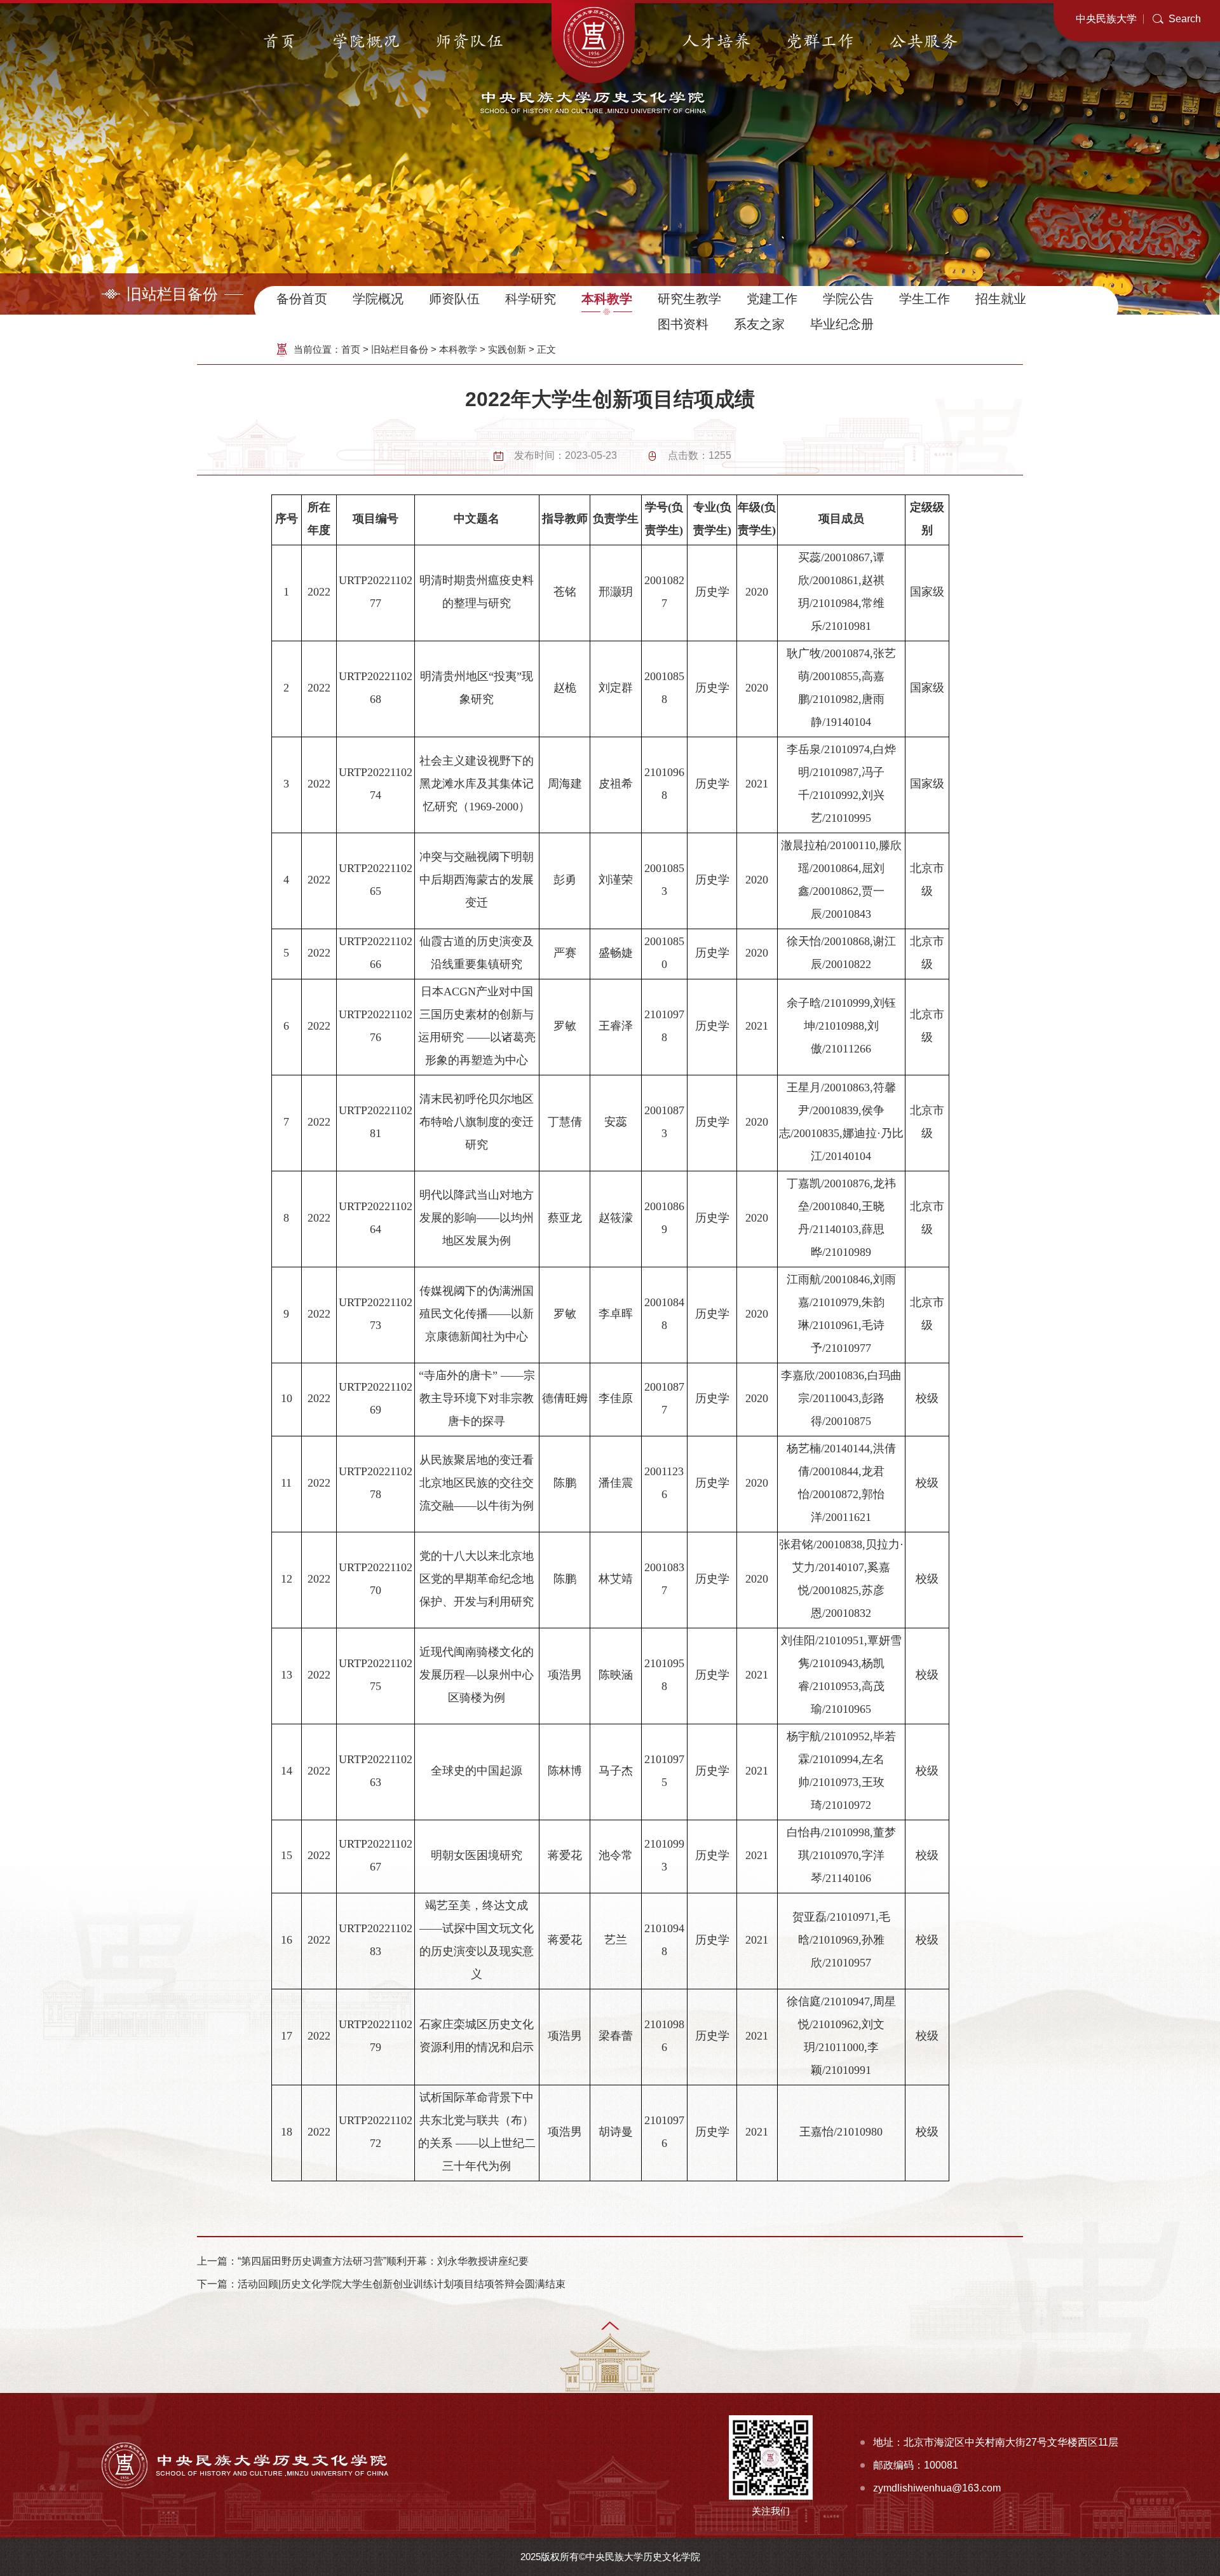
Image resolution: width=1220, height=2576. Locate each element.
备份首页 (302, 299)
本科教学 (607, 299)
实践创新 (507, 349)
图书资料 (683, 324)
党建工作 (772, 299)
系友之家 (759, 324)
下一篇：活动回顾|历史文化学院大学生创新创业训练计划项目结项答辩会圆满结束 (381, 2284)
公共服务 (924, 42)
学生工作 (925, 299)
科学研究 (531, 299)
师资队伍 (470, 42)
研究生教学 (689, 299)
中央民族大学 (1106, 19)
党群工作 (820, 42)
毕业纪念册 (842, 324)
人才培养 (717, 42)
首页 (280, 42)
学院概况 (366, 42)
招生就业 (1001, 299)
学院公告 (848, 299)
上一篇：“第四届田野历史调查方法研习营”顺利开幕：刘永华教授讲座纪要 (363, 2261)
